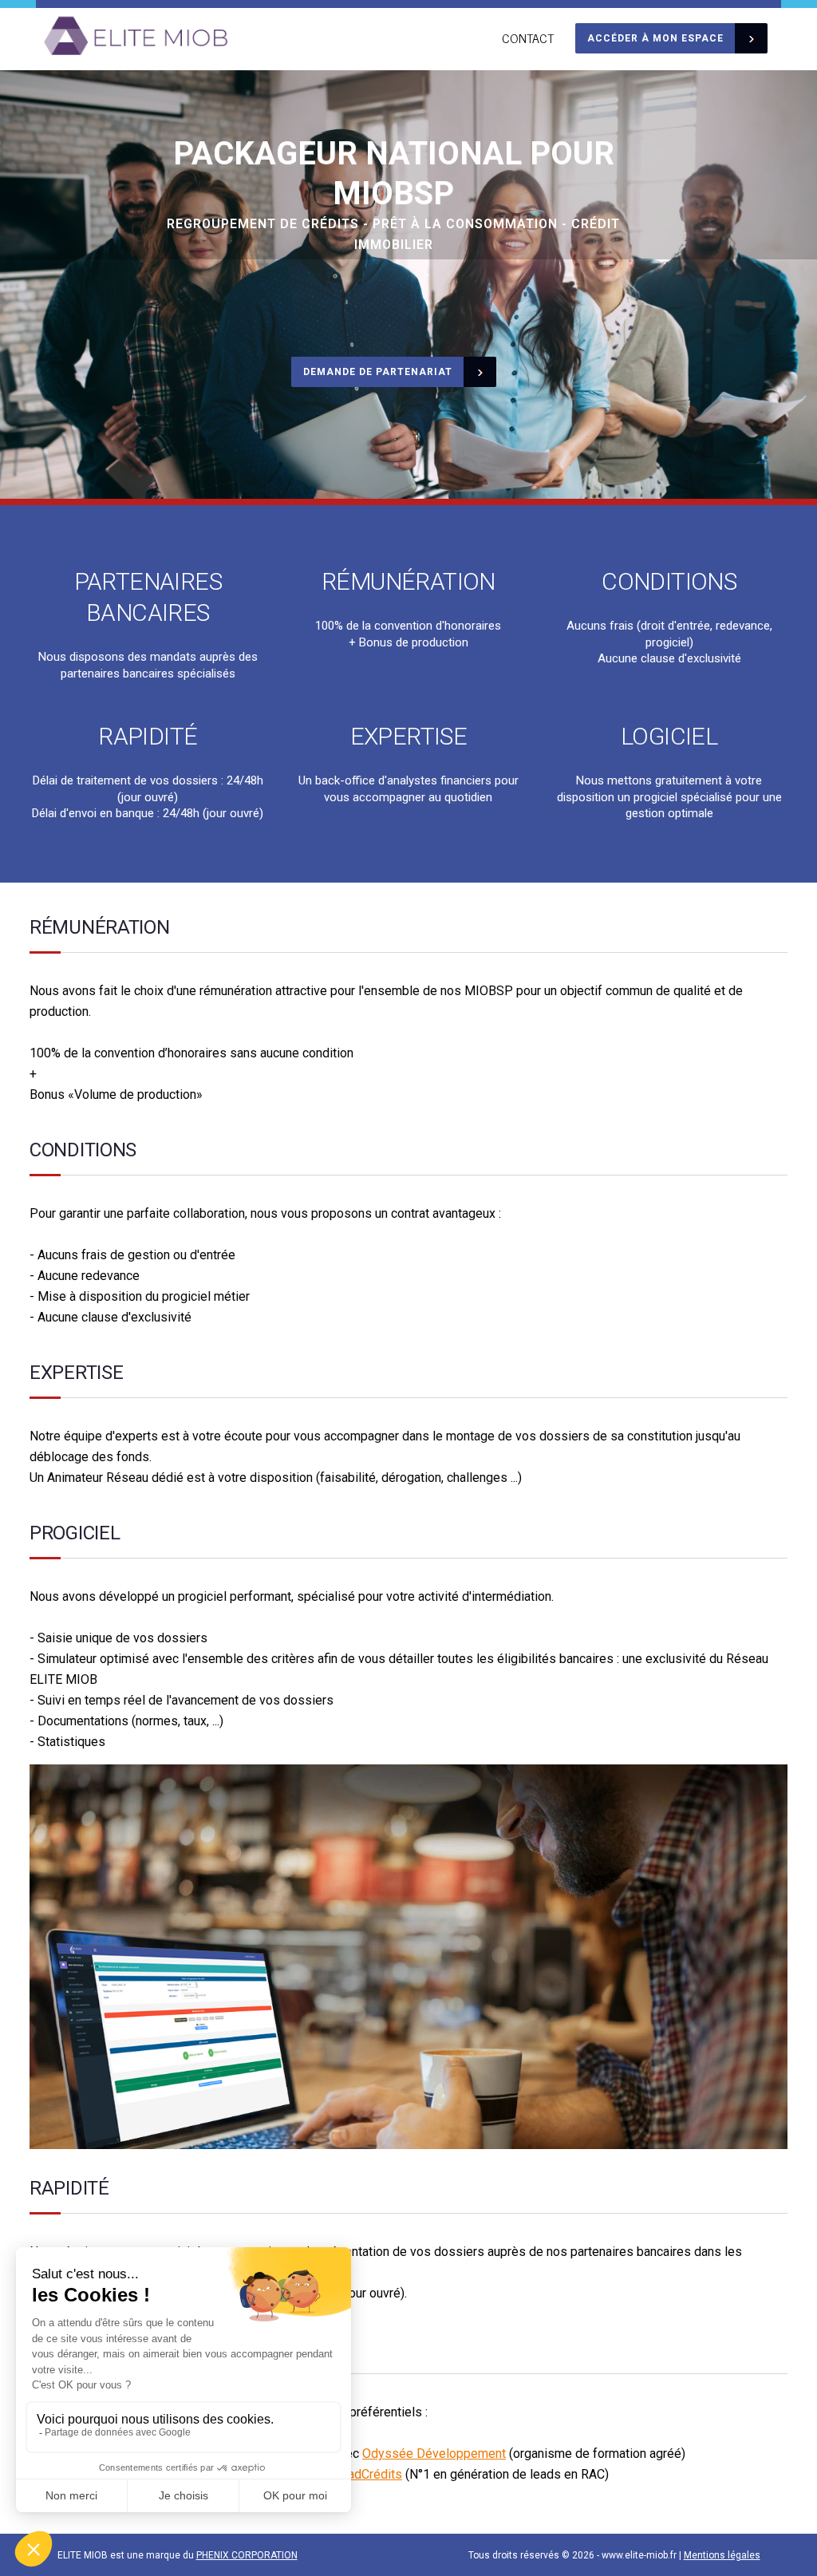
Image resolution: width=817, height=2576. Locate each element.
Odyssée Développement (434, 2454)
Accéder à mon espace (655, 38)
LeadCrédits (368, 2474)
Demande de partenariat (378, 372)
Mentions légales (722, 2555)
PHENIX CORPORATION (247, 2555)
